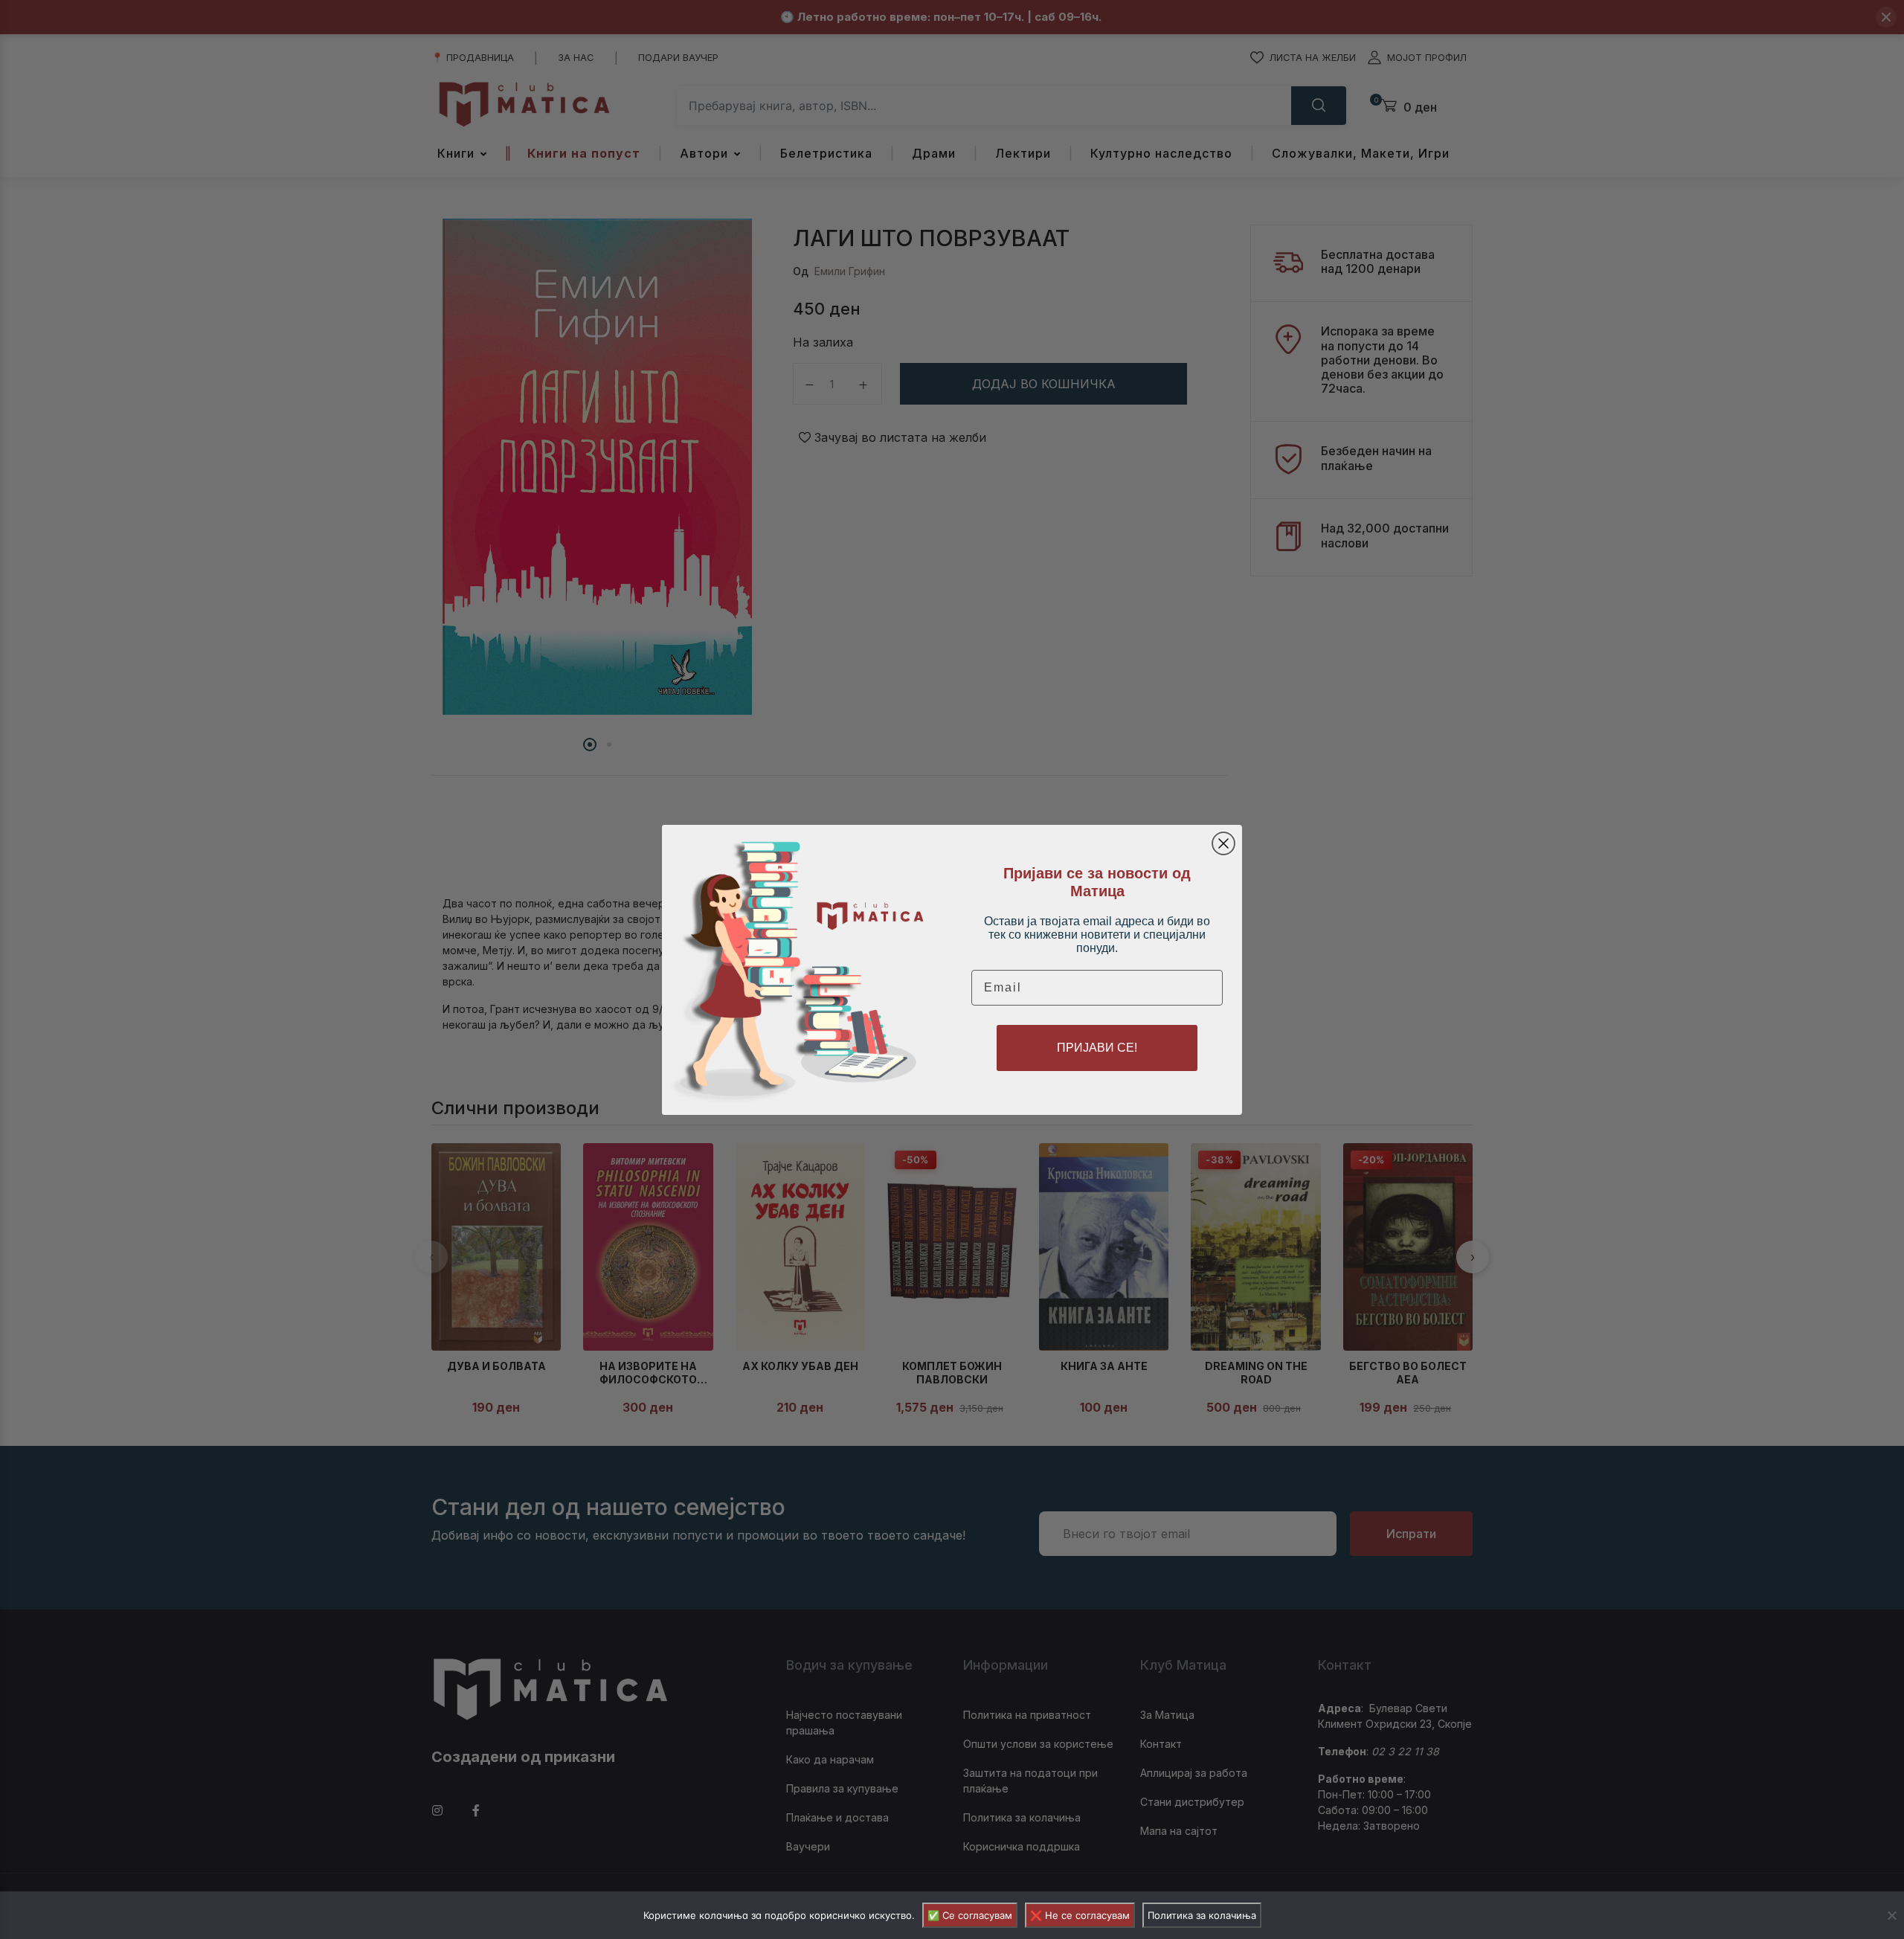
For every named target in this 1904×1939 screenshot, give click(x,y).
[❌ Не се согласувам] (1891, 1915)
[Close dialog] (1223, 843)
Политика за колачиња (1202, 1915)
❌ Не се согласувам (1080, 1915)
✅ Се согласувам (970, 1915)
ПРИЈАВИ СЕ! (1097, 1048)
